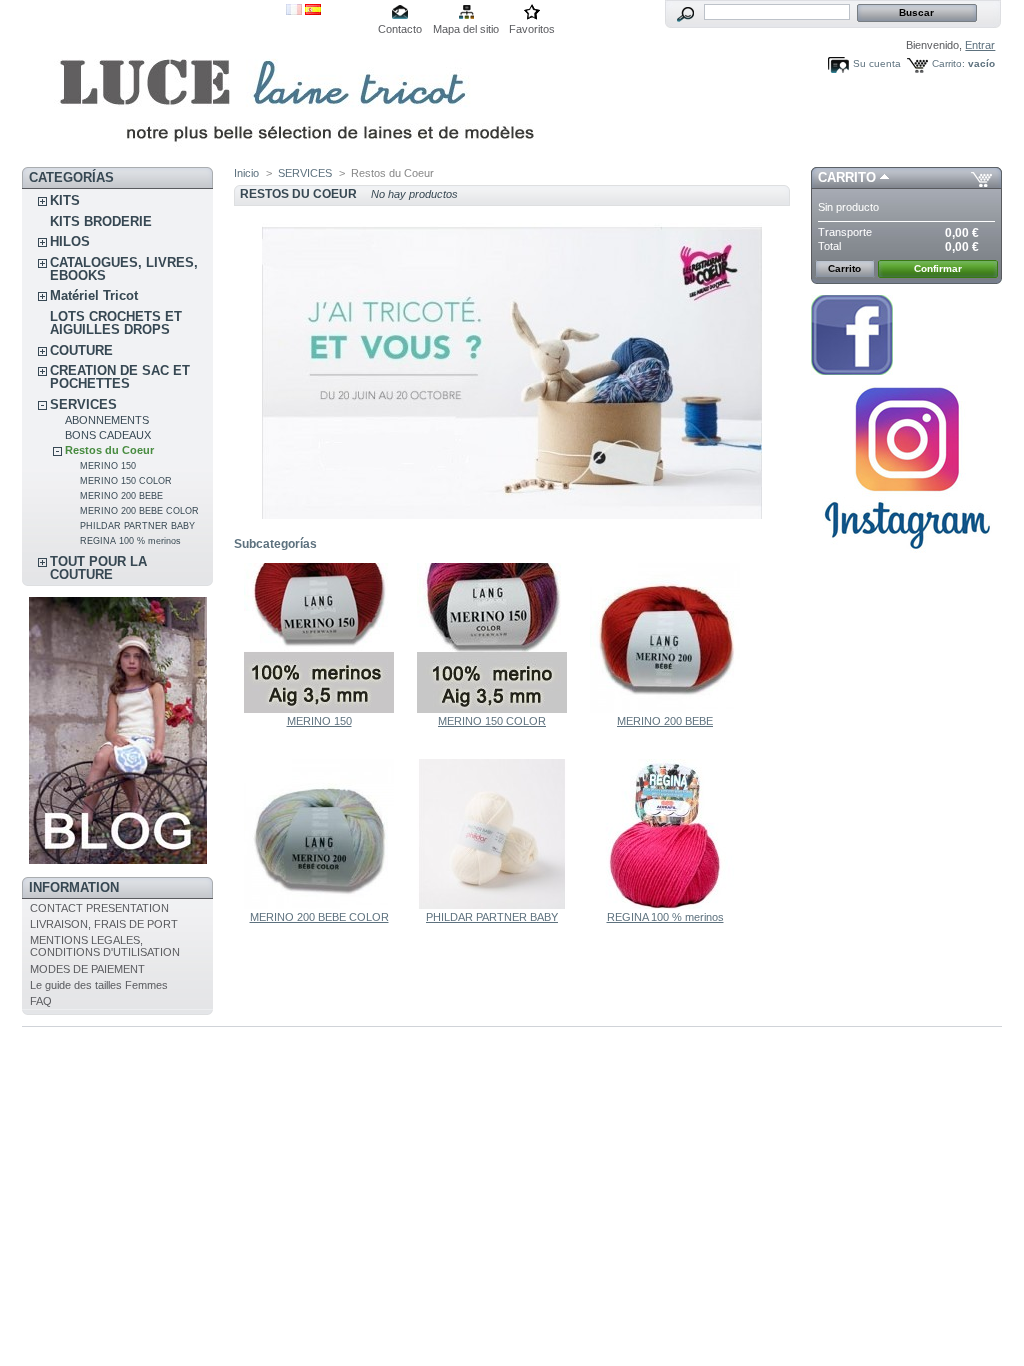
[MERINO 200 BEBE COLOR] (319, 905)
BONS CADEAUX (108, 435)
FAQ (41, 1001)
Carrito (847, 177)
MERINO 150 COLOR (126, 481)
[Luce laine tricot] (154, 83)
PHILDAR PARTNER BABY (137, 526)
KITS (65, 200)
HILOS (70, 241)
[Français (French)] (294, 11)
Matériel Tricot (94, 295)
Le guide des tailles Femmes (99, 985)
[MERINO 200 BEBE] (665, 709)
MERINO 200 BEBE (121, 496)
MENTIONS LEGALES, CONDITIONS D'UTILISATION (105, 946)
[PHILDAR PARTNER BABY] (492, 905)
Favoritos (532, 29)
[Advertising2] (852, 371)
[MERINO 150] (319, 709)
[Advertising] (118, 860)
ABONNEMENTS (107, 420)
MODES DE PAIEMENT (87, 969)
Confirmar (938, 268)
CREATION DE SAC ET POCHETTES (120, 377)
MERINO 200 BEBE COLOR (139, 511)
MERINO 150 (108, 466)
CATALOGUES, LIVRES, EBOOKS (124, 269)
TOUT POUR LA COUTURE (98, 568)
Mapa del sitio (466, 29)
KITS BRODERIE (101, 221)
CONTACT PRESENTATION (99, 908)
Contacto (400, 29)
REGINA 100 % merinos (130, 541)
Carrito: (948, 63)
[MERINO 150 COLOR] (492, 709)
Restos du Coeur (109, 450)
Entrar (980, 45)
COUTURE (81, 350)
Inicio (246, 173)
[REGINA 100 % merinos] (665, 905)
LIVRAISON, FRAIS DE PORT (104, 924)
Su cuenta (877, 63)
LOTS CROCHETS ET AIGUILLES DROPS (116, 323)
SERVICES (83, 404)
